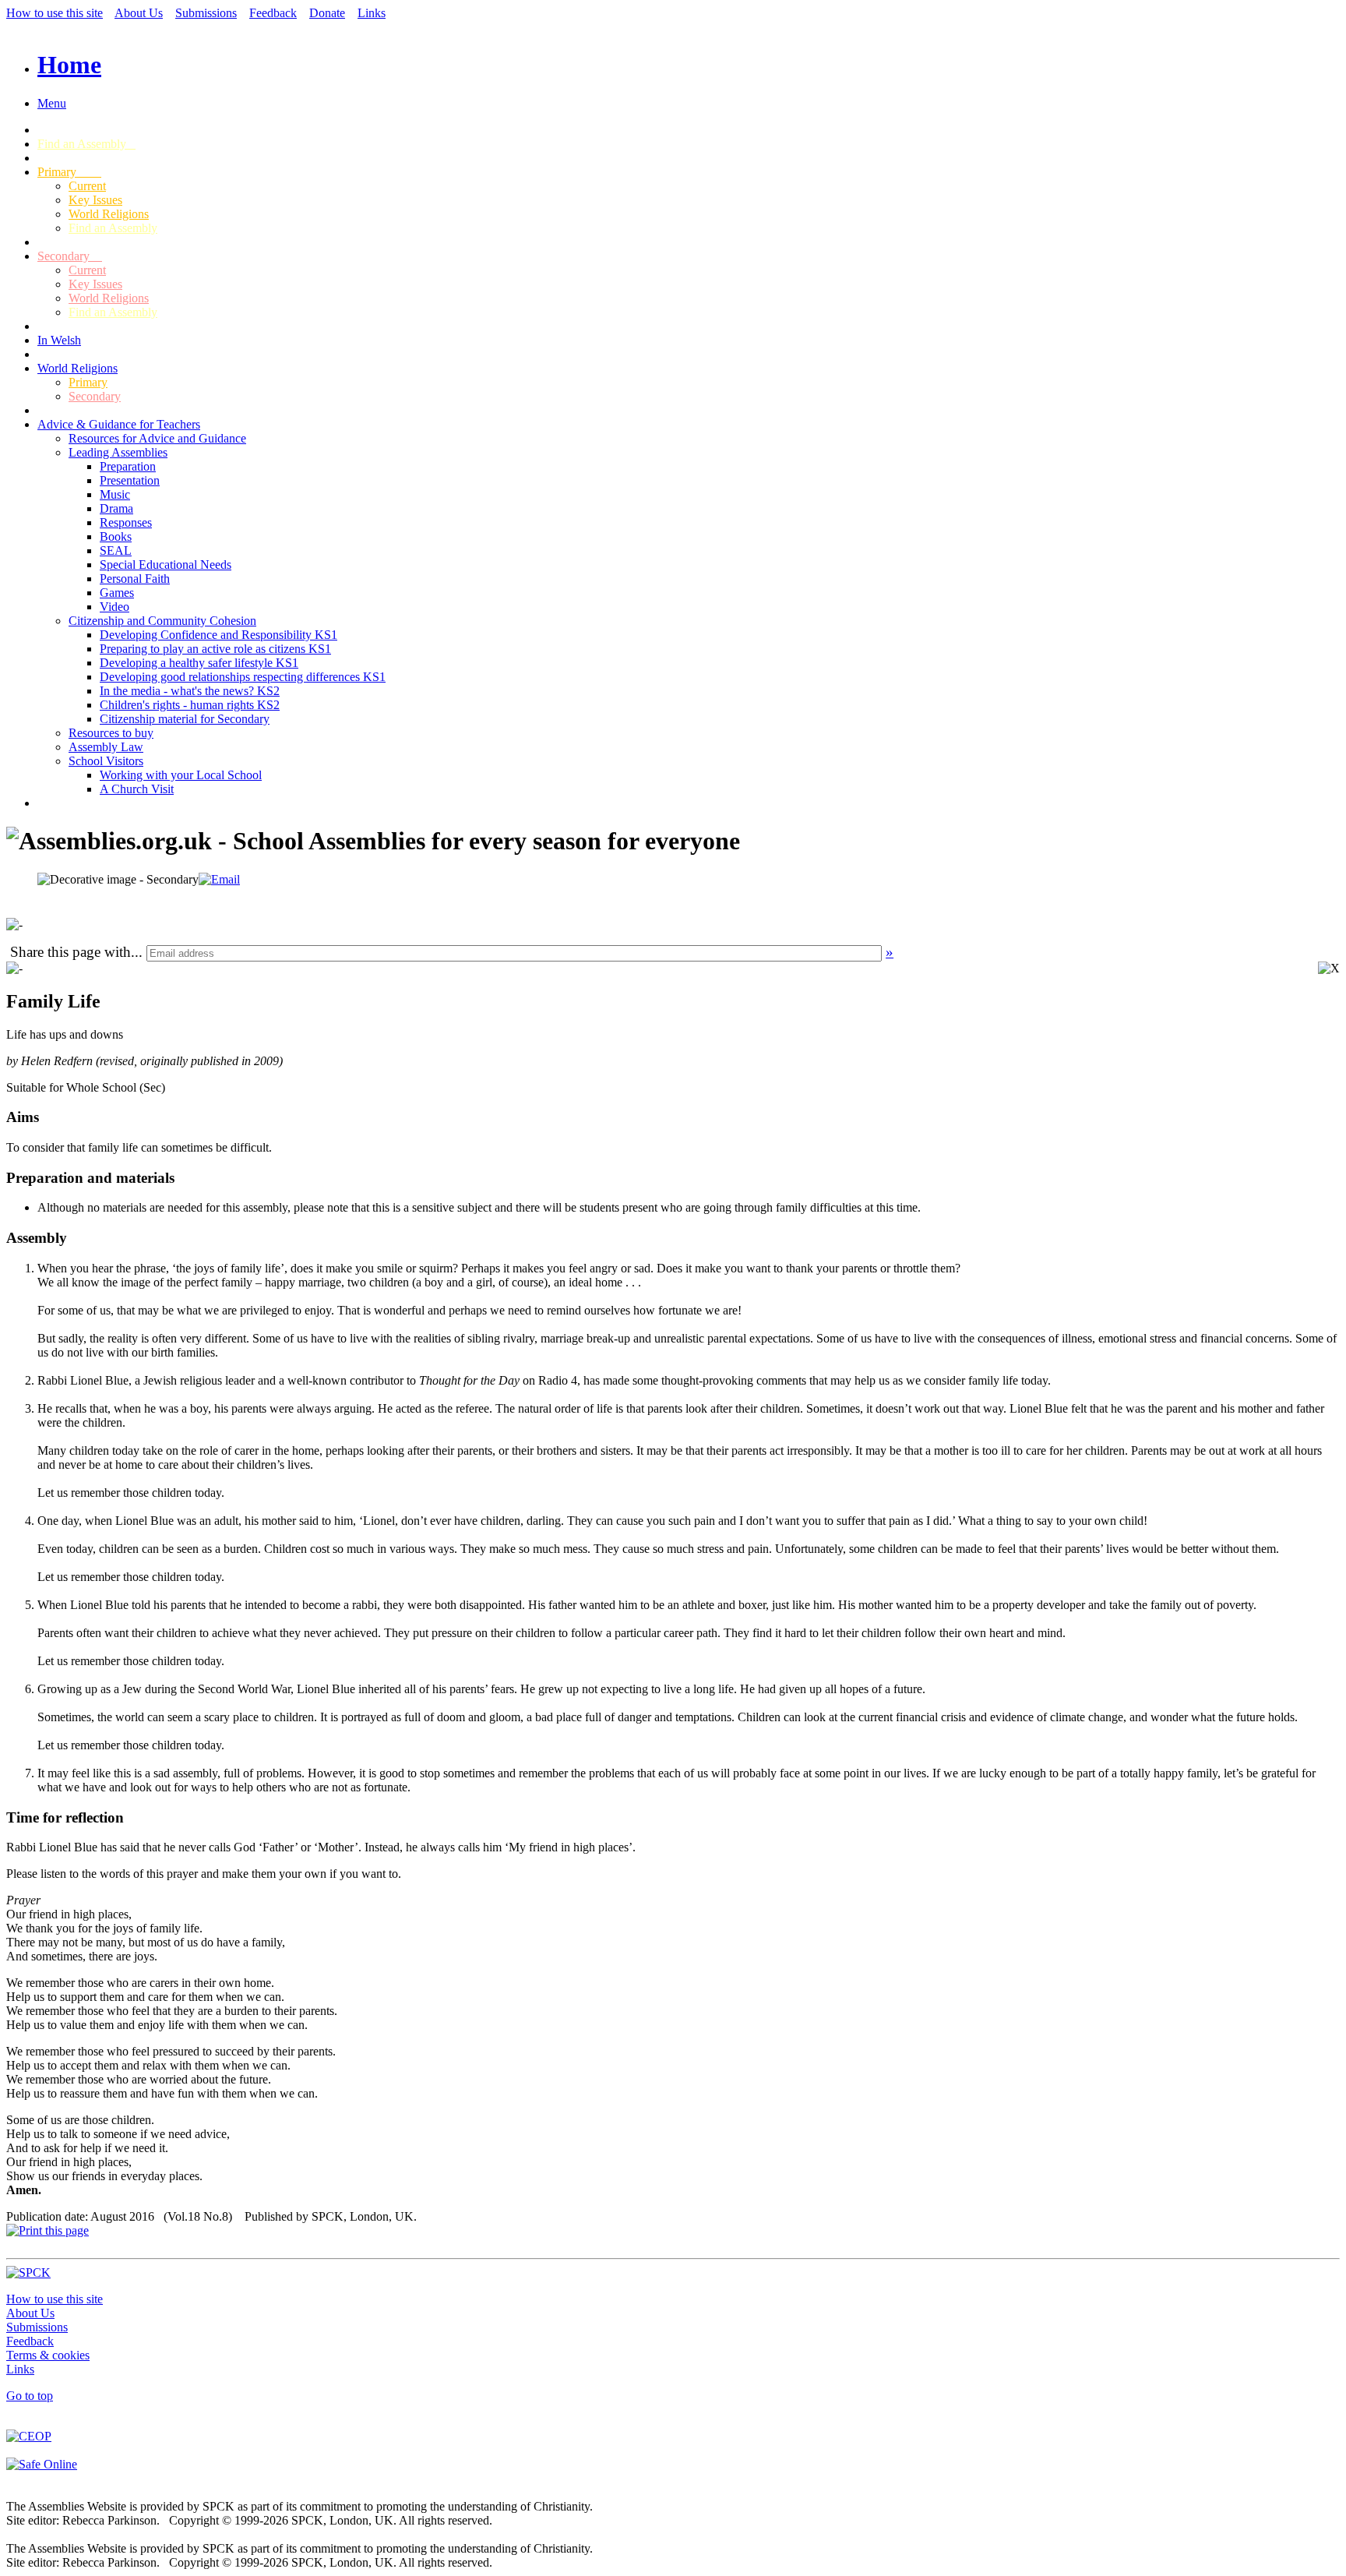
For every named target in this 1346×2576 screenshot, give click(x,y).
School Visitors (106, 761)
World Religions (109, 214)
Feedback (273, 13)
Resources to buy (111, 733)
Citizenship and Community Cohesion (162, 621)
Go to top (30, 2396)
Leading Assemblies (118, 452)
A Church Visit (137, 789)
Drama (116, 508)
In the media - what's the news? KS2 (190, 691)
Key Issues (95, 200)
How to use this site (55, 13)
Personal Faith (135, 579)
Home (69, 65)
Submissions (206, 13)
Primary (69, 172)
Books (116, 536)
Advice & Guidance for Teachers (119, 424)
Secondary (70, 256)
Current (87, 186)
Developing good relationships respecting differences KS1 (243, 677)
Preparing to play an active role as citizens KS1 (215, 649)
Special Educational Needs (166, 565)
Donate (327, 13)
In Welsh (59, 340)
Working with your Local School (181, 775)
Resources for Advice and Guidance (157, 438)
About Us (139, 13)
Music (115, 494)
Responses (126, 522)
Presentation (130, 480)
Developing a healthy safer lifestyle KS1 (199, 663)
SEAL (116, 550)
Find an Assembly (86, 144)
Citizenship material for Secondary (185, 719)
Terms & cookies (48, 2355)
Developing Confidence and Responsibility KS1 (218, 635)
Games (117, 593)
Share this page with (70, 952)
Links (372, 13)
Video (115, 607)
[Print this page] (48, 2230)
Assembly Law (106, 747)
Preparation (128, 466)
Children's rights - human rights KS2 (190, 705)
